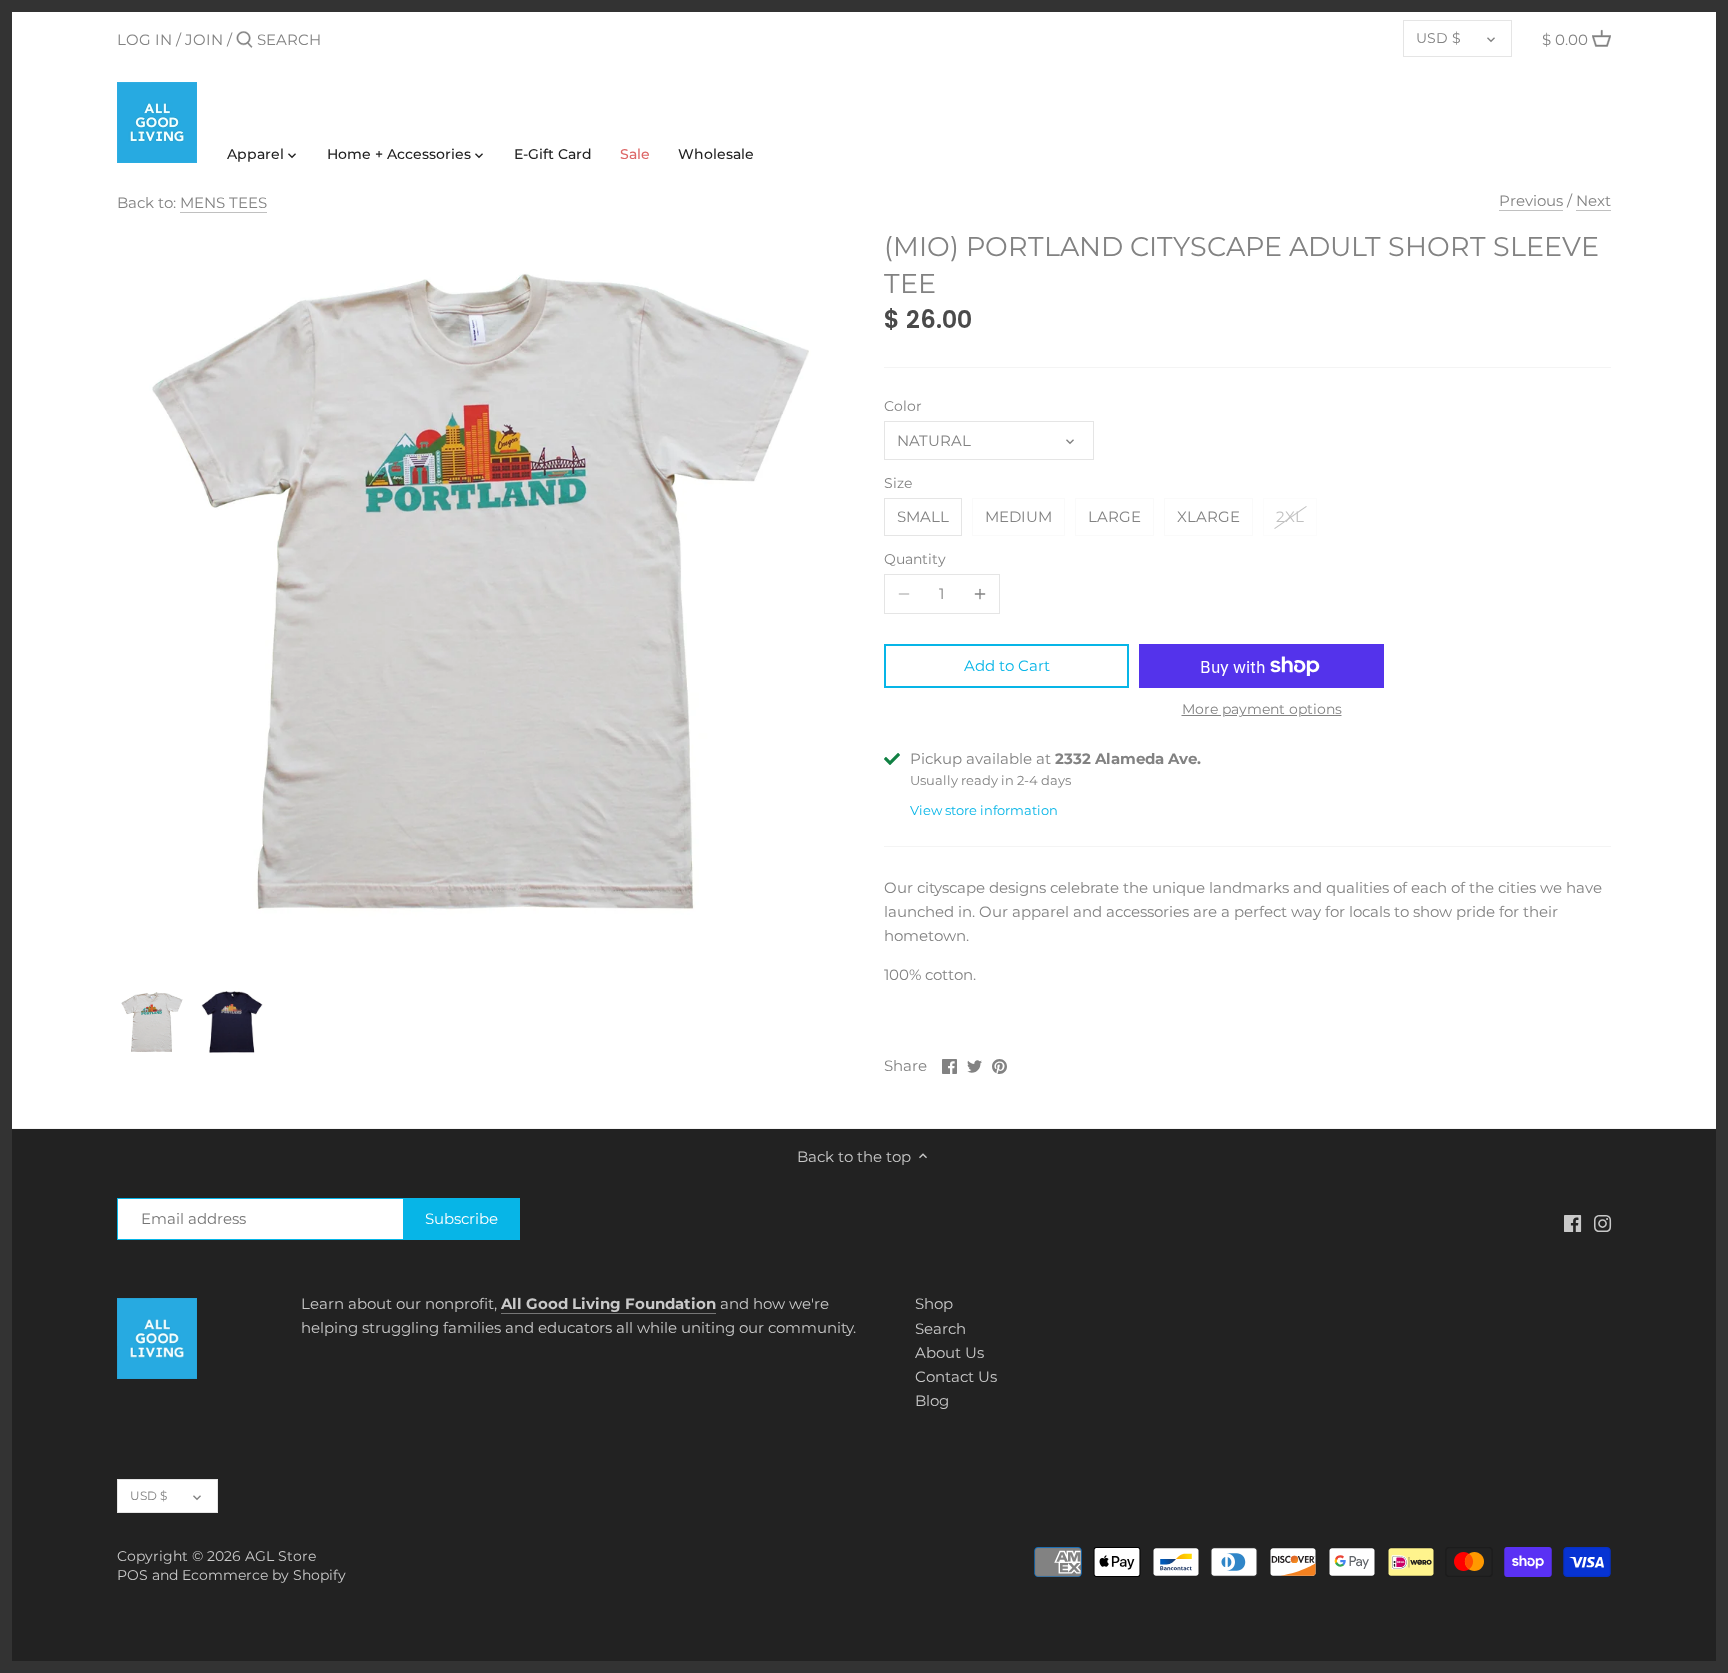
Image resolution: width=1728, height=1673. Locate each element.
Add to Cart (1007, 665)
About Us (949, 1352)
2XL (1290, 516)
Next (1593, 200)
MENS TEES (223, 202)
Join (204, 39)
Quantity (915, 559)
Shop (934, 1303)
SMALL (923, 516)
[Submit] (244, 40)
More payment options (1262, 709)
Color (903, 406)
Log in (144, 39)
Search (940, 1328)
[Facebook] (1572, 1221)
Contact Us (956, 1376)
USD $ (1438, 38)
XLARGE (1208, 516)
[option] (152, 1022)
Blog (932, 1400)
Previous (1531, 200)
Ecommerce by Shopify (264, 1575)
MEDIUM (1018, 516)
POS (132, 1575)
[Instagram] (1602, 1221)
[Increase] (980, 594)
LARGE (1114, 516)
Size (898, 483)
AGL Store (280, 1556)
